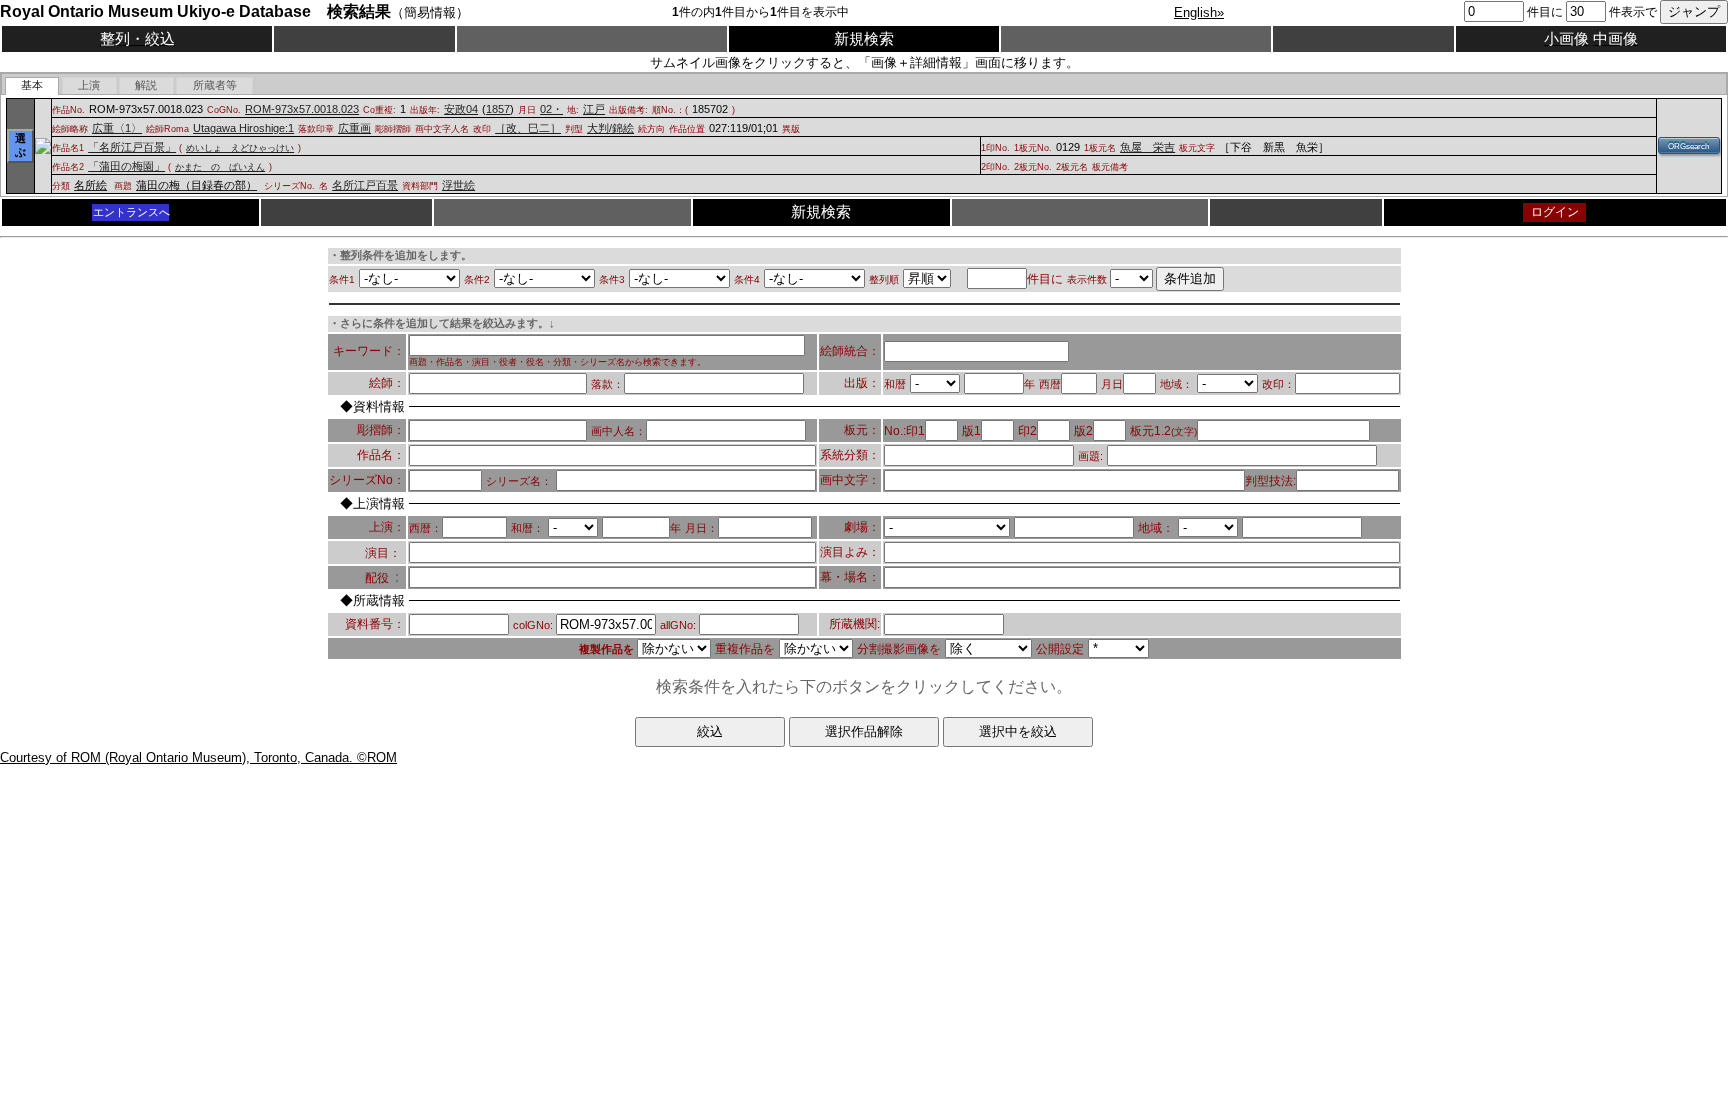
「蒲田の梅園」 (126, 166)
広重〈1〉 (117, 128)
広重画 (354, 128)
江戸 (594, 109)
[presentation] (32, 86)
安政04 (461, 109)
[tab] (32, 86)
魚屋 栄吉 (1147, 147)
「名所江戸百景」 (132, 147)
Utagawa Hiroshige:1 (243, 128)
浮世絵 (458, 185)
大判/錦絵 (610, 128)
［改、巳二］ (528, 128)
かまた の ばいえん (220, 167)
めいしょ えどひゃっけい (240, 148)
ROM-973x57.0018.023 (302, 109)
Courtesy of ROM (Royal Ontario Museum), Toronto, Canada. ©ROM (198, 757)
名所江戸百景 (365, 185)
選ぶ (20, 145)
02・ (551, 109)
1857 (498, 109)
